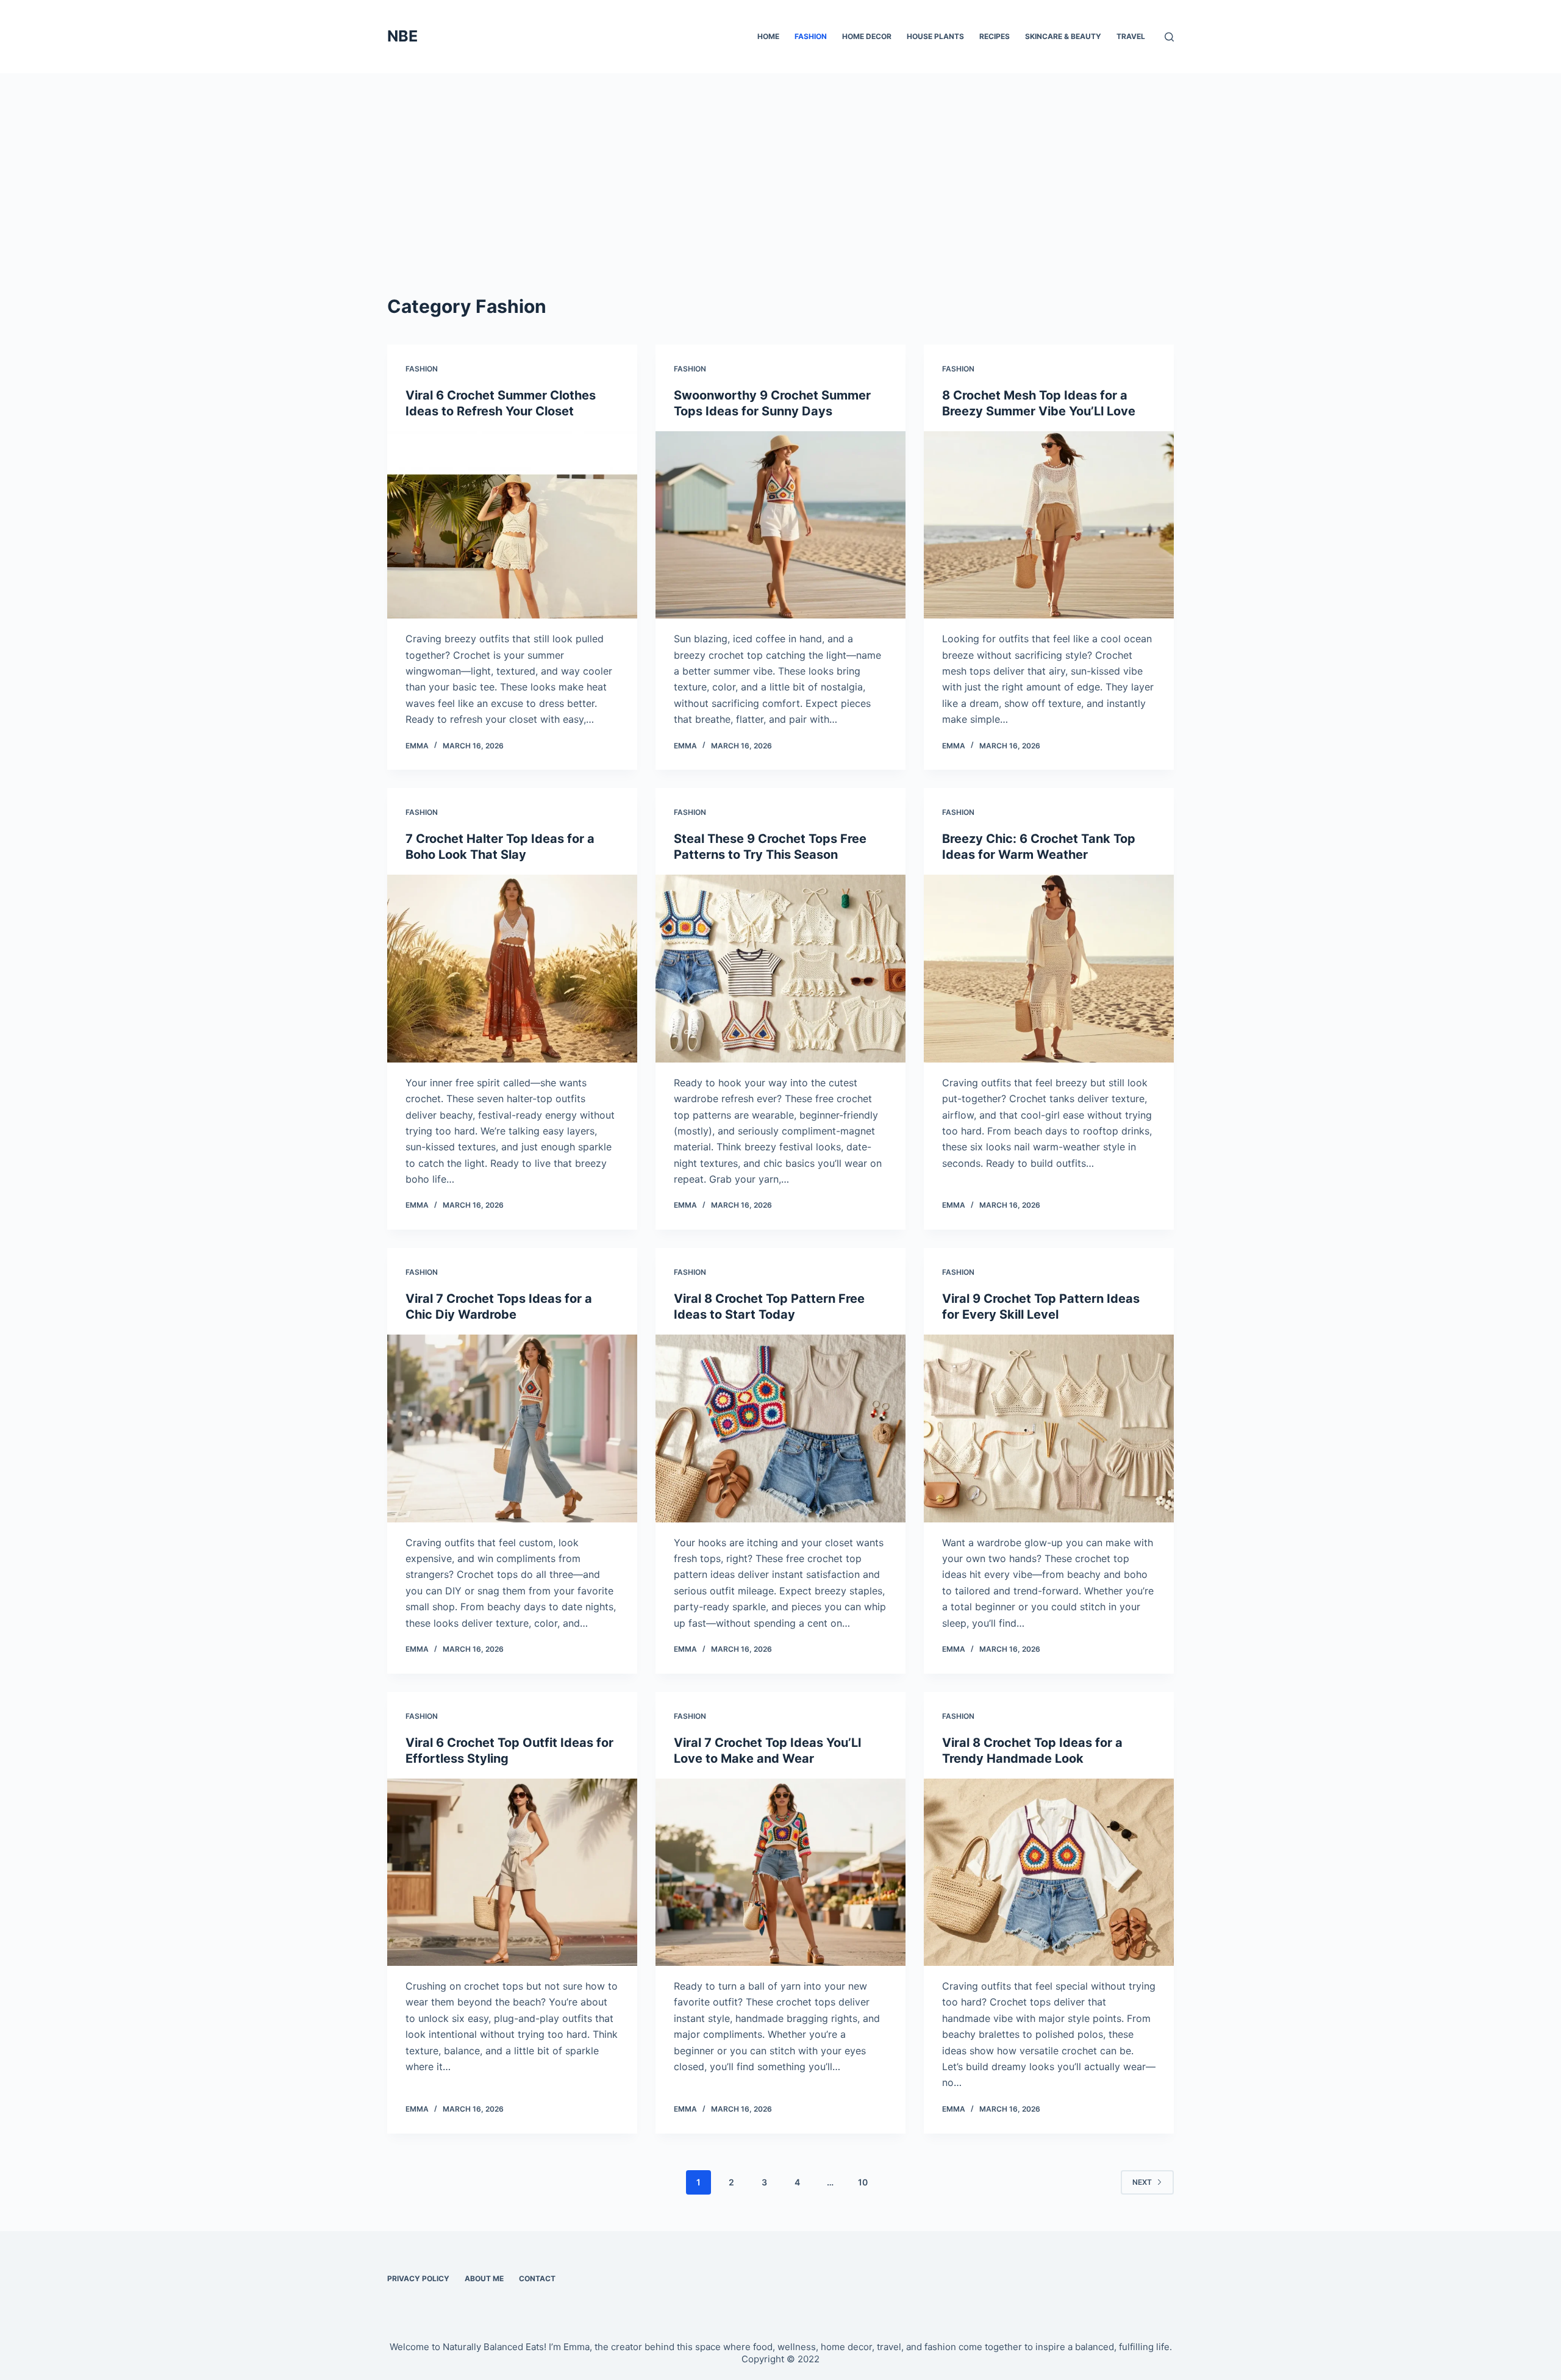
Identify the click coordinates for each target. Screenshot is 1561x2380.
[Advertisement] (780, 165)
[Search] (1169, 37)
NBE (402, 36)
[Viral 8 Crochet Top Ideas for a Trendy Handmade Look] (1049, 1873)
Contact (537, 2278)
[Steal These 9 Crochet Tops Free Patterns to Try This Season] (780, 969)
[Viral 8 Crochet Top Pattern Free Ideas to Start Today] (780, 1428)
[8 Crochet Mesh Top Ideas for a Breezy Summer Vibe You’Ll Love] (1049, 525)
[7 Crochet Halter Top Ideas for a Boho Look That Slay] (512, 969)
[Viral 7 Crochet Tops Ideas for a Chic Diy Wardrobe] (512, 1428)
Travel (1131, 36)
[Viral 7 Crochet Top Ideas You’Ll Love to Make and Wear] (780, 1873)
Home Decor (867, 36)
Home (768, 36)
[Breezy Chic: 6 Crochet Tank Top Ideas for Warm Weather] (1049, 969)
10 (863, 2182)
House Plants (935, 36)
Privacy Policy (418, 2278)
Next (1142, 2182)
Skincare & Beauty (1063, 36)
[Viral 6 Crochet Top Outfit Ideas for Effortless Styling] (512, 1873)
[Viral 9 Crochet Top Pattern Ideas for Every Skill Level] (1049, 1428)
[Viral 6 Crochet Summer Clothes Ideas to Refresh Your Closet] (512, 525)
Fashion (811, 36)
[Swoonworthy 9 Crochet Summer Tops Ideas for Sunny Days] (780, 525)
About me (484, 2278)
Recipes (995, 36)
